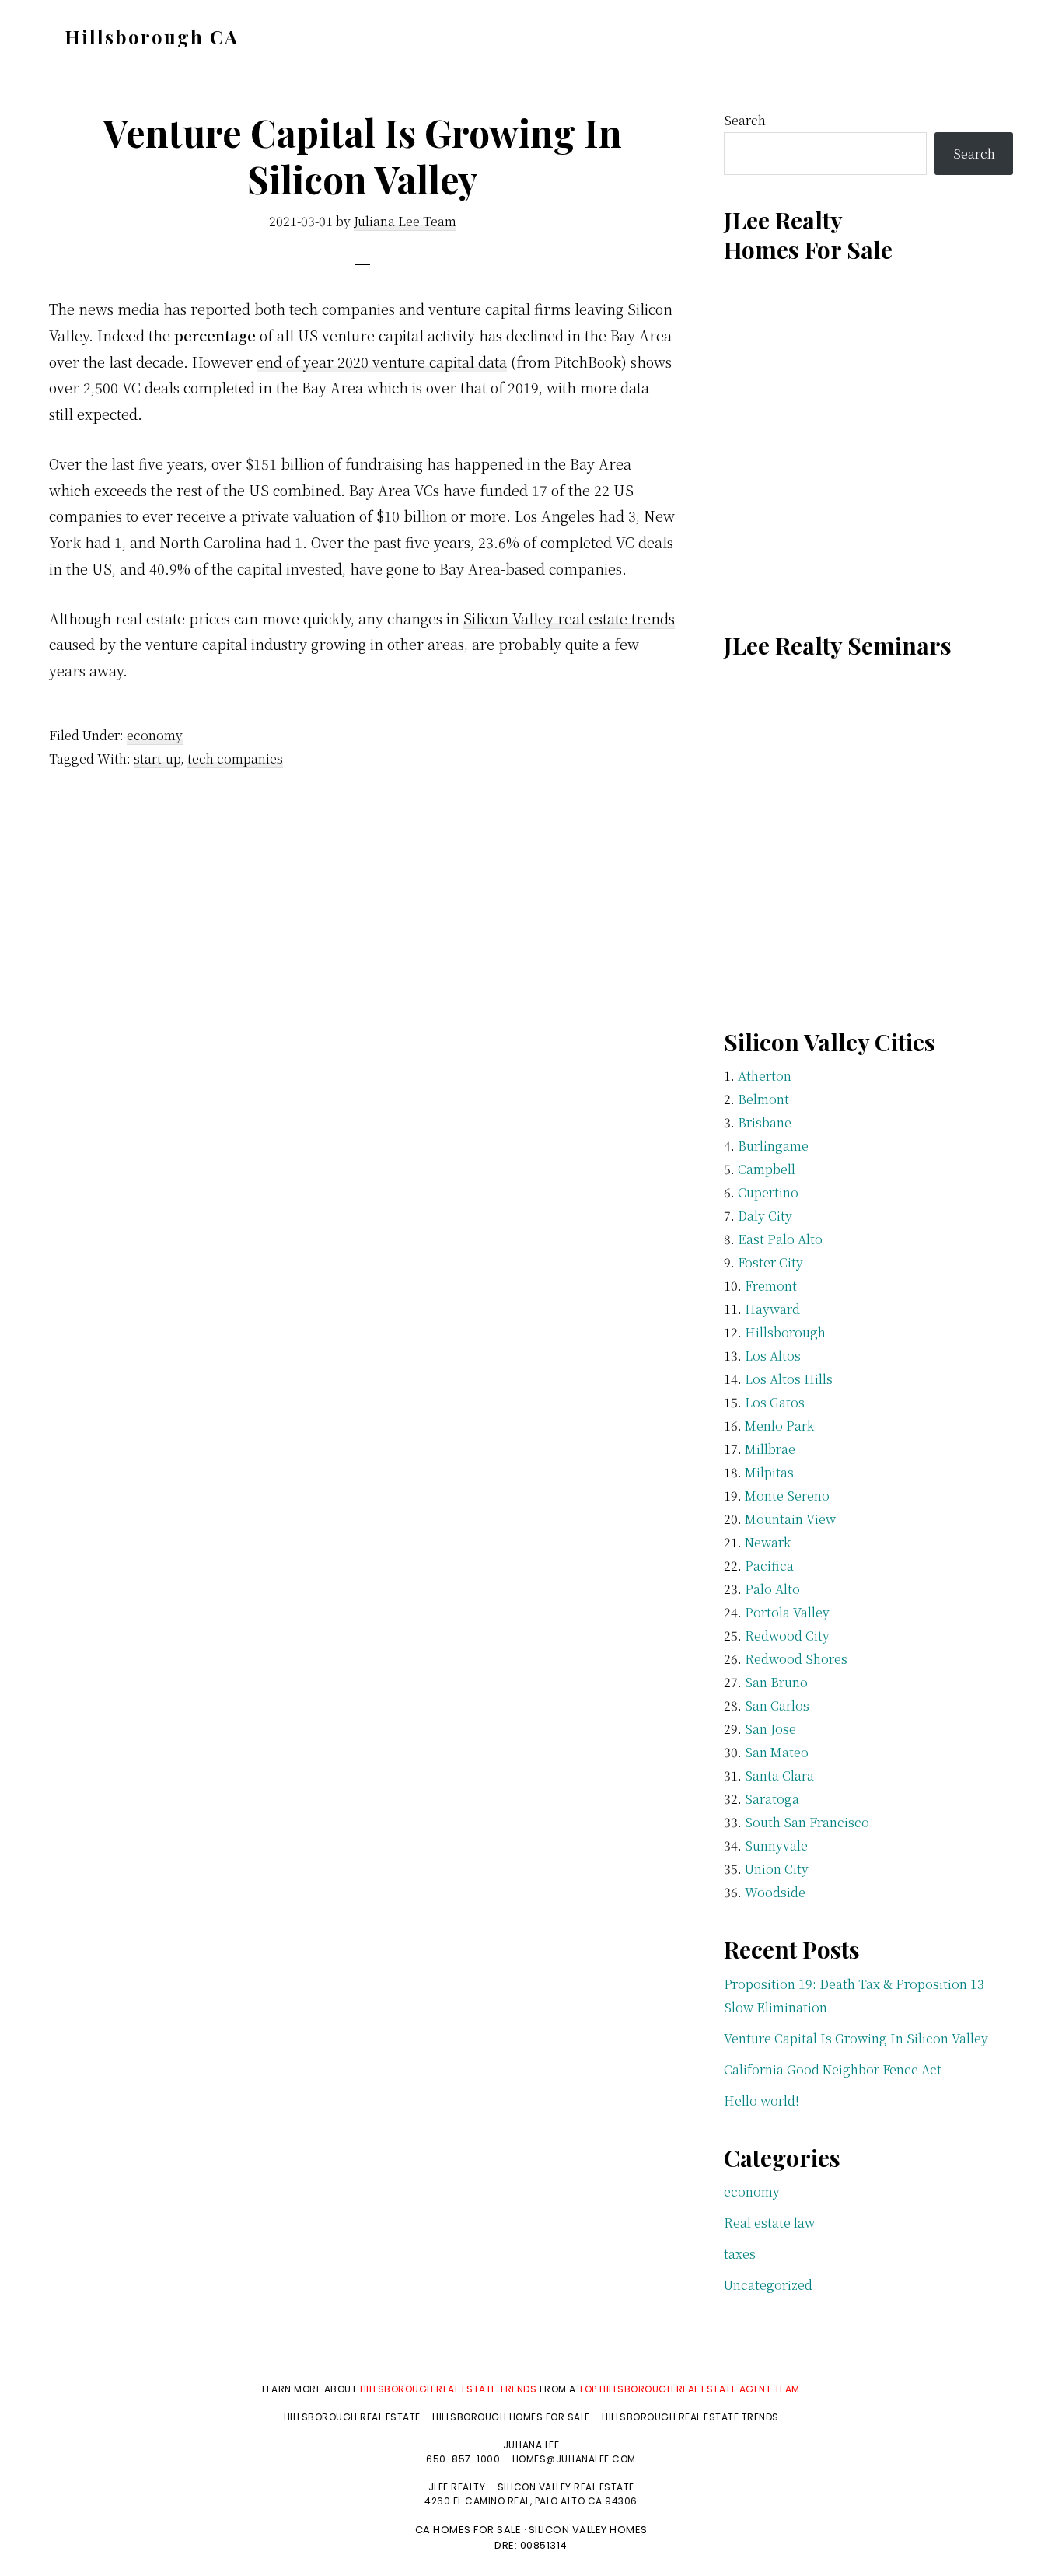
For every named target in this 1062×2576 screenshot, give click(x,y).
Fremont (771, 1286)
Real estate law (769, 2223)
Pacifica (769, 1566)
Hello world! (762, 2101)
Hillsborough (785, 1332)
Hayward (772, 1309)
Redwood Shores (796, 1659)
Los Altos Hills (789, 1379)
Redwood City (787, 1636)
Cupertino (768, 1192)
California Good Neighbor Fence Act (833, 2069)
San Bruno (776, 1682)
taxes (740, 2254)
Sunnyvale (776, 1845)
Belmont (763, 1099)
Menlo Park (779, 1426)
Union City (777, 1869)
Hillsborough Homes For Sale (512, 2417)
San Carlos (777, 1706)
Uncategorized (768, 2285)
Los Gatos (775, 1402)
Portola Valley (787, 1612)
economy (155, 735)
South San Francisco (807, 1822)
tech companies (235, 758)
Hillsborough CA (152, 37)
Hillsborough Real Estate (352, 2417)
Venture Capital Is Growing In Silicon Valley (856, 2038)
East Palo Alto (780, 1239)
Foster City (770, 1262)
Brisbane (765, 1122)
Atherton (765, 1076)
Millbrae (770, 1449)
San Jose (770, 1729)
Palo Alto (772, 1589)
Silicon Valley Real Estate (566, 2487)
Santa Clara (779, 1776)
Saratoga (772, 1799)
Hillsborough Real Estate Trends (449, 2389)
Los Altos (773, 1356)
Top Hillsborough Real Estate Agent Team (689, 2389)
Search (745, 120)
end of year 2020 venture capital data (382, 362)
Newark (768, 1542)
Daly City (765, 1216)
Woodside (775, 1892)
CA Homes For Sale (468, 2530)
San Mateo (777, 1752)
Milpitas (769, 1472)
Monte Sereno (787, 1496)
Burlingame (773, 1146)
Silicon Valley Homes (588, 2530)
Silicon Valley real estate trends (569, 618)
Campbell (767, 1169)
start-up (157, 758)
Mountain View (790, 1519)
